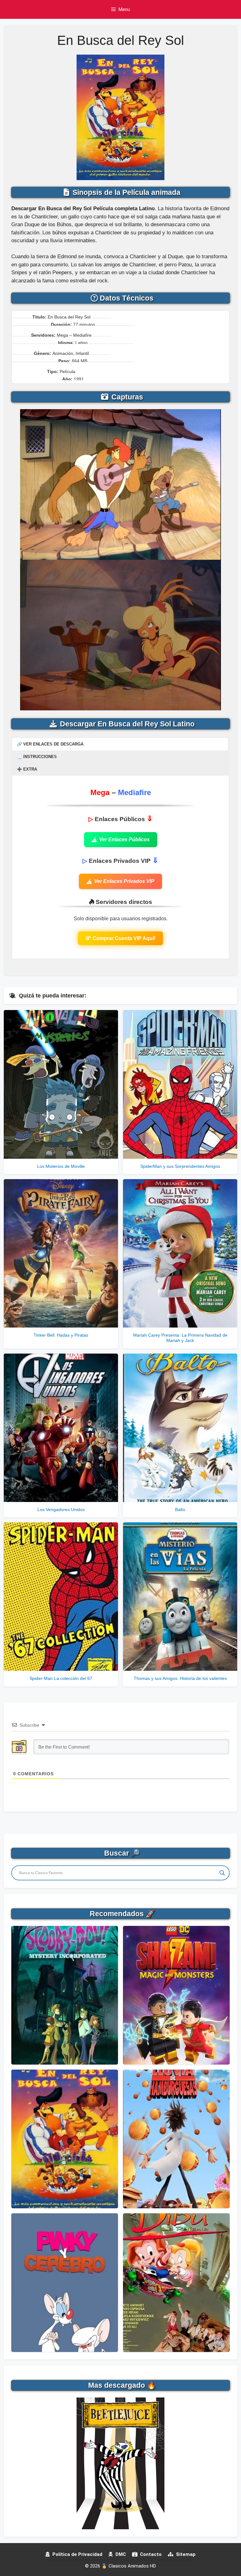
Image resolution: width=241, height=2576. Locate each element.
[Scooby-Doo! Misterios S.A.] (65, 1995)
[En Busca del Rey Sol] (65, 2139)
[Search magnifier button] (222, 1873)
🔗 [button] (50, 744)
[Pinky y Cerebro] (65, 2283)
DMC (120, 2554)
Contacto (150, 2554)
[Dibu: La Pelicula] (176, 2283)
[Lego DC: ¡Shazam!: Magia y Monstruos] (176, 1995)
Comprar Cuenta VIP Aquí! (124, 938)
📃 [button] (37, 757)
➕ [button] (27, 769)
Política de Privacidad (77, 2554)
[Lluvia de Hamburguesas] (176, 2139)
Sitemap (185, 2554)
